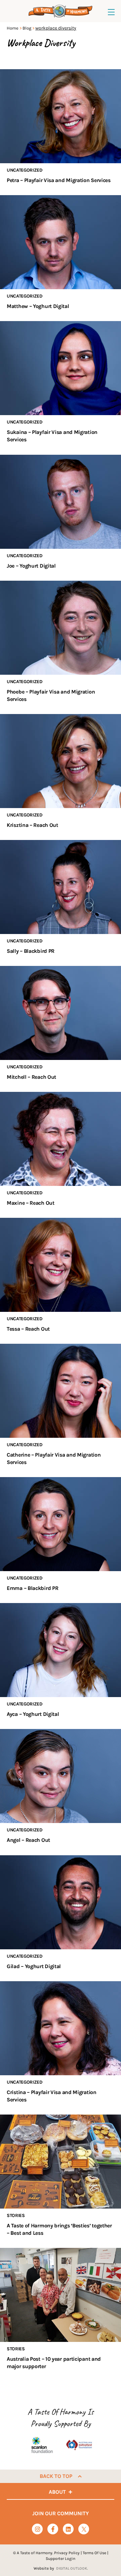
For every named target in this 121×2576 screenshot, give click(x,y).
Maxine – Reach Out (31, 1203)
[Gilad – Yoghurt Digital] (61, 1948)
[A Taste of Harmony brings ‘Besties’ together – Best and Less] (61, 2207)
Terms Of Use (94, 2553)
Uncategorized (25, 170)
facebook (53, 2529)
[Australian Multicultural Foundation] (79, 2445)
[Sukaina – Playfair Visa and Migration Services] (61, 413)
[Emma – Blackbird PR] (61, 1569)
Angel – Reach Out (28, 1840)
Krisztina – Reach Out (32, 825)
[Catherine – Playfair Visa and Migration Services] (61, 1436)
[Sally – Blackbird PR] (61, 932)
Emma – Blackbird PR (32, 1588)
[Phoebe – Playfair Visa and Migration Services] (61, 673)
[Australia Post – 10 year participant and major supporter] (61, 2340)
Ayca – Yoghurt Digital (33, 1714)
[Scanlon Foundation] (42, 2445)
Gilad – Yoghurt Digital (34, 1966)
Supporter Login (61, 2559)
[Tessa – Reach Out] (61, 1310)
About (57, 2492)
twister (84, 2529)
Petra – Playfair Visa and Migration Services (59, 180)
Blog (27, 28)
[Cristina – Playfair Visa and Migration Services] (61, 2074)
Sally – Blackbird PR (31, 951)
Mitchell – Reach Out (31, 1077)
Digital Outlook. (72, 2568)
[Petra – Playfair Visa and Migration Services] (61, 162)
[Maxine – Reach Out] (61, 1184)
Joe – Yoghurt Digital (31, 566)
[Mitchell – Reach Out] (61, 1058)
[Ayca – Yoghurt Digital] (61, 1695)
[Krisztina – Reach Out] (61, 806)
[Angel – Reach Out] (61, 1821)
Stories (16, 2215)
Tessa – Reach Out (28, 1329)
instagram (37, 2529)
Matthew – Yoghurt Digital (38, 306)
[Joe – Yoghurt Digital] (61, 547)
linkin (68, 2529)
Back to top (56, 2476)
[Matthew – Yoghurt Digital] (61, 287)
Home (13, 28)
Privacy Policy (67, 2553)
